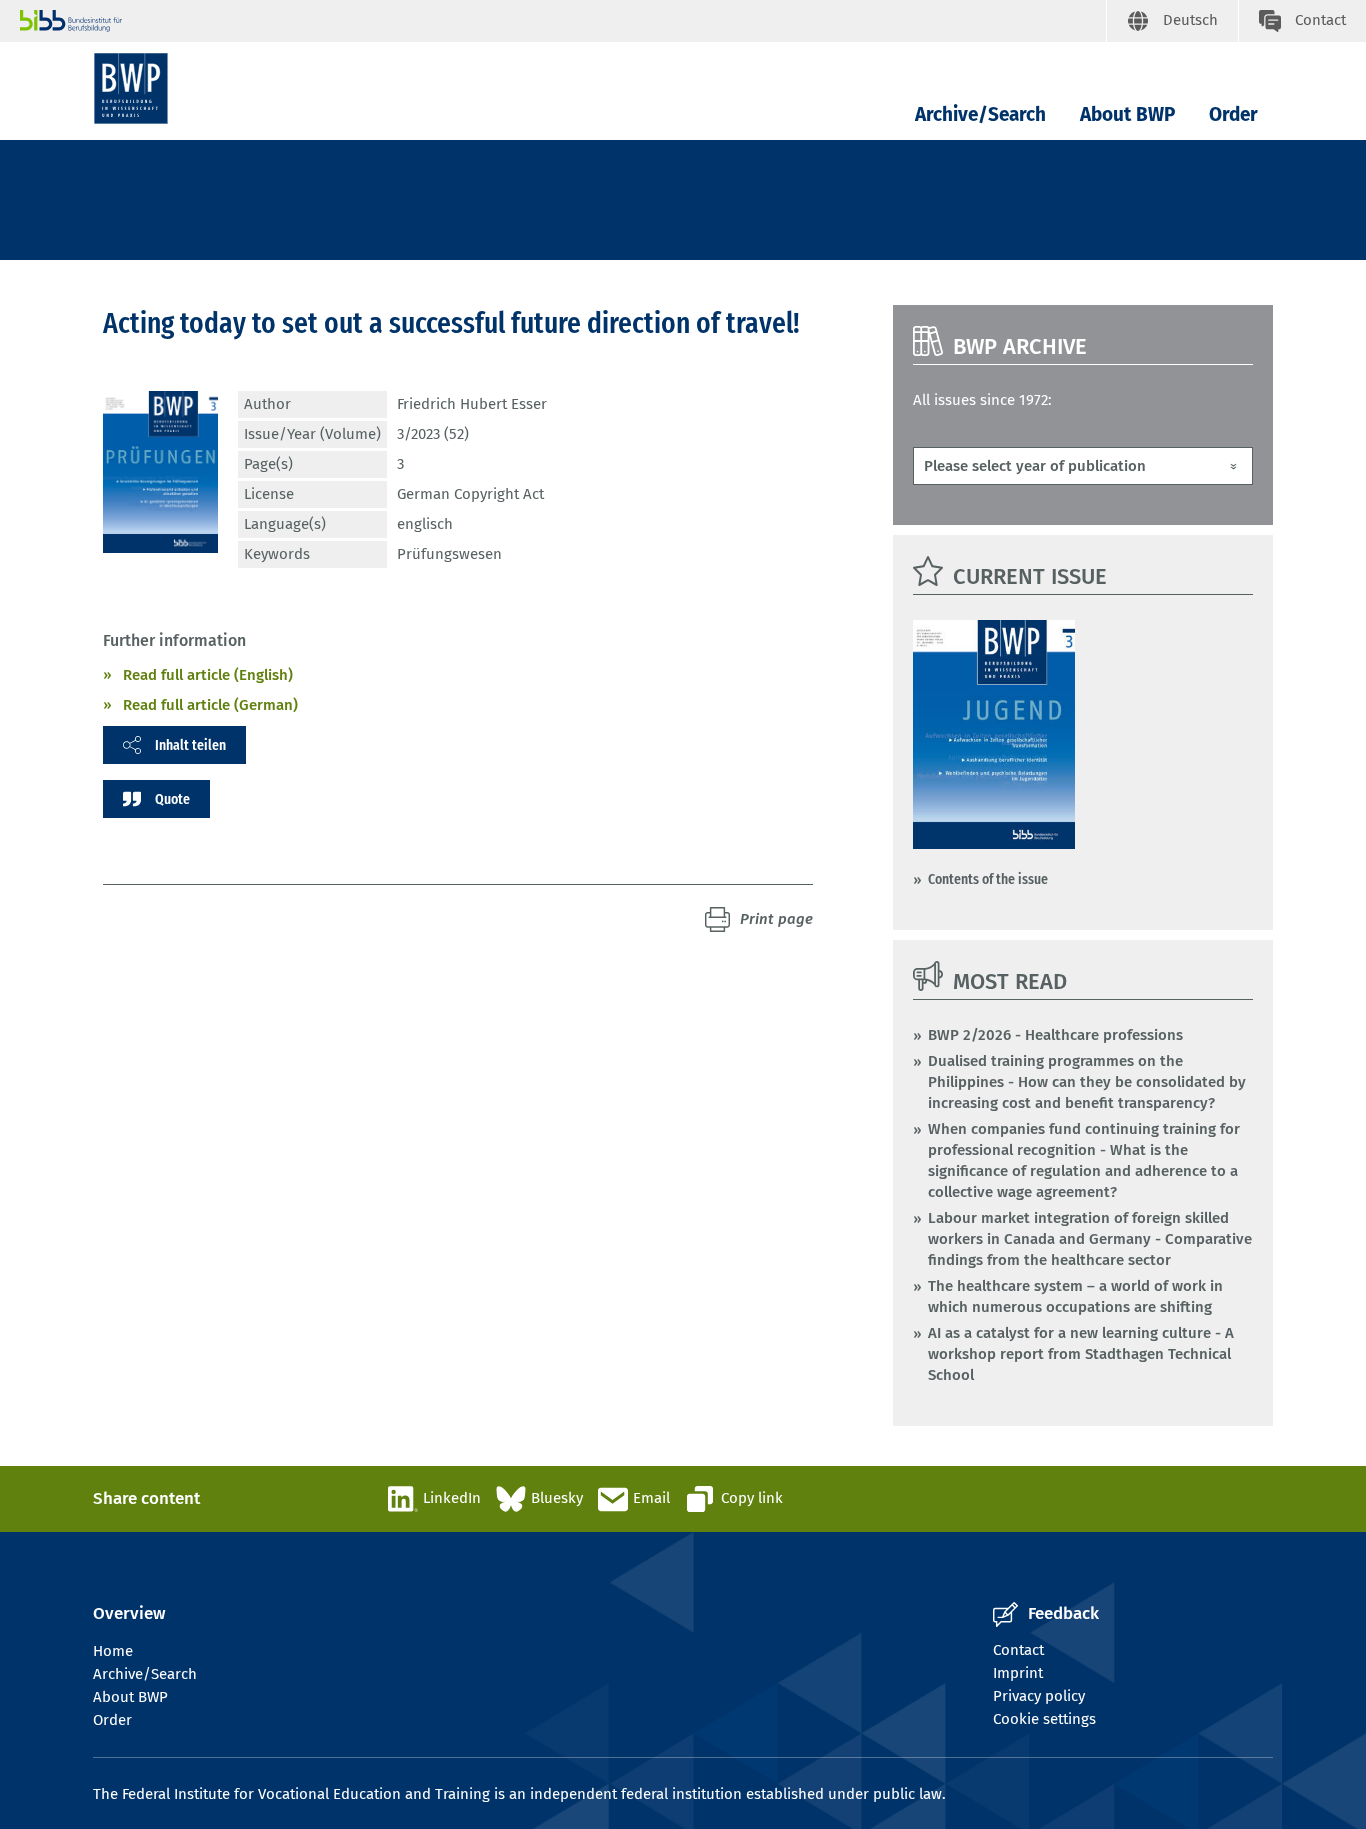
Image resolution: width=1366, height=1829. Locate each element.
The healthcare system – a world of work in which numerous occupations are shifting (1075, 1296)
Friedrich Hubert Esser (472, 404)
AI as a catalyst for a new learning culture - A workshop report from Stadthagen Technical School (1081, 1354)
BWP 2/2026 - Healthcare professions (1055, 1035)
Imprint (1018, 1673)
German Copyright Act (470, 494)
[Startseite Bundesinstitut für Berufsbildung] (563, 21)
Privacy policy (1039, 1696)
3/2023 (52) (433, 434)
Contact (1018, 1650)
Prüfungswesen (449, 554)
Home (113, 1651)
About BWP (1127, 114)
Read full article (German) (210, 705)
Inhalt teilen (190, 745)
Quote (172, 799)
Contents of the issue (988, 879)
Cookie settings (1044, 1719)
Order (1233, 114)
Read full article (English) (208, 675)
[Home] (131, 88)
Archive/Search (980, 114)
